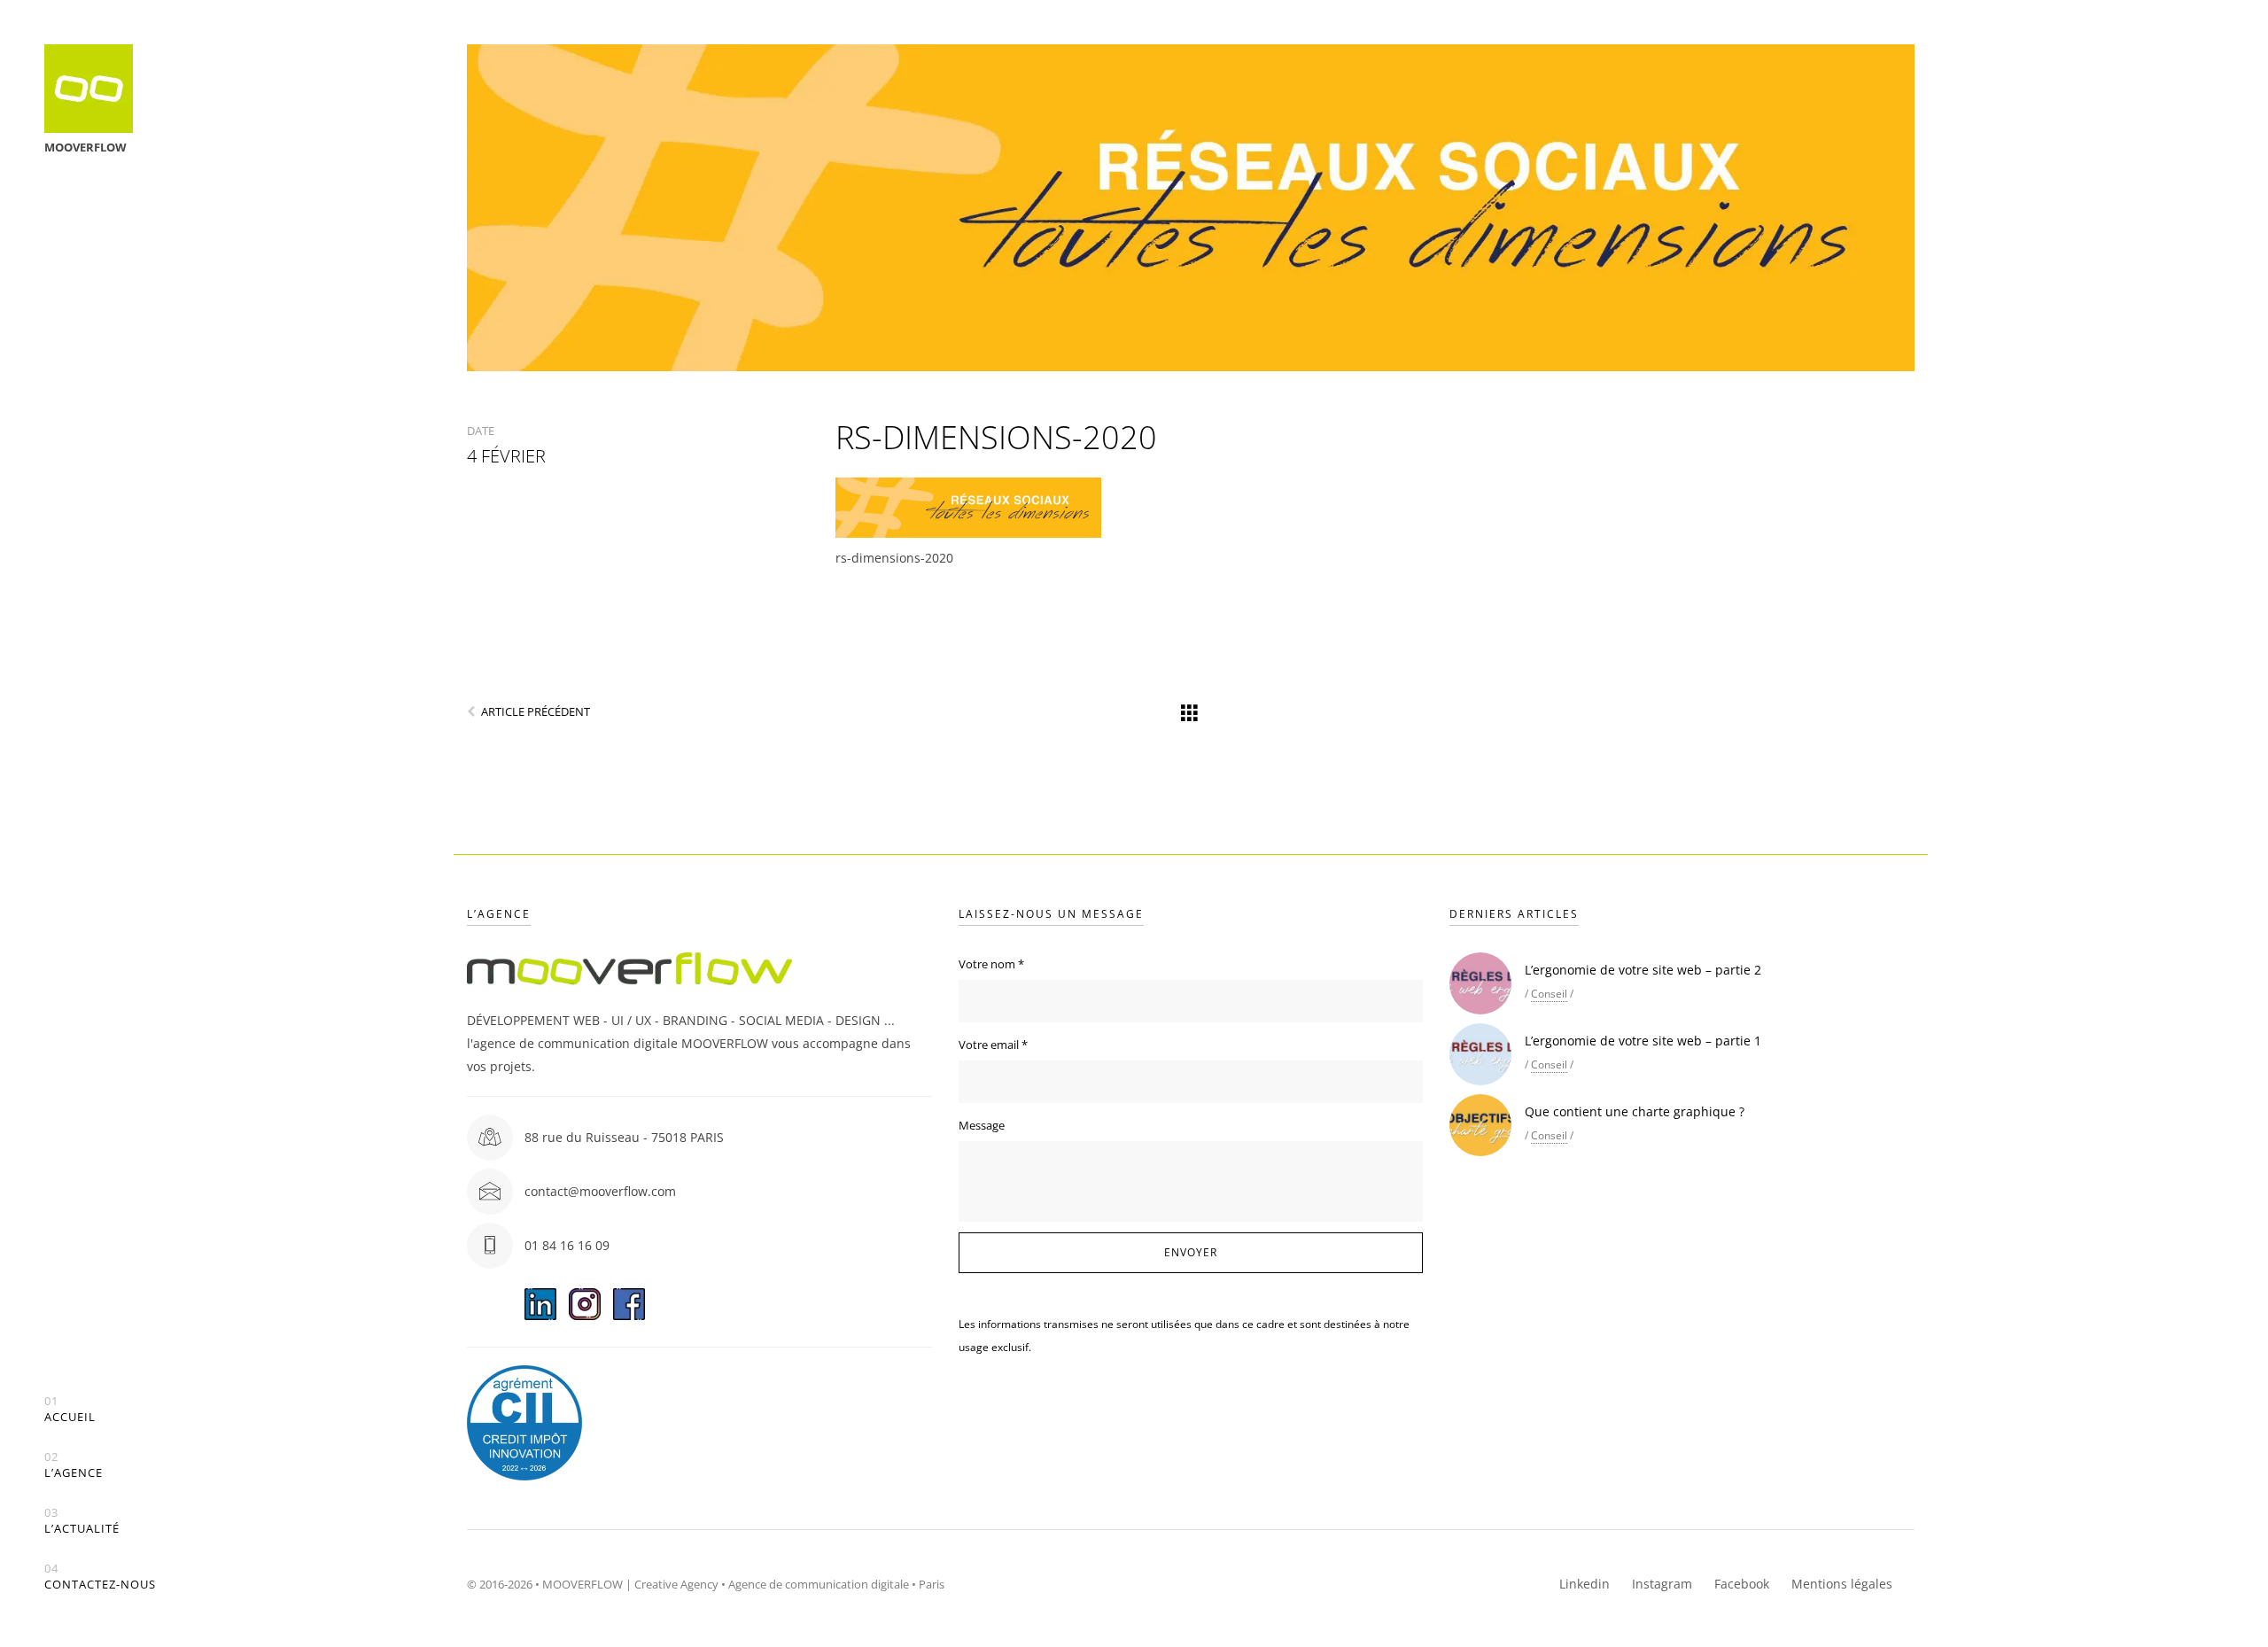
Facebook (1742, 1584)
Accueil (70, 1409)
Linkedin (1584, 1584)
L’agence (74, 1465)
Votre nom (991, 964)
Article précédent (536, 711)
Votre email (993, 1045)
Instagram (1662, 1584)
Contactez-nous (100, 1577)
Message (982, 1125)
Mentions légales (1842, 1584)
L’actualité (82, 1521)
